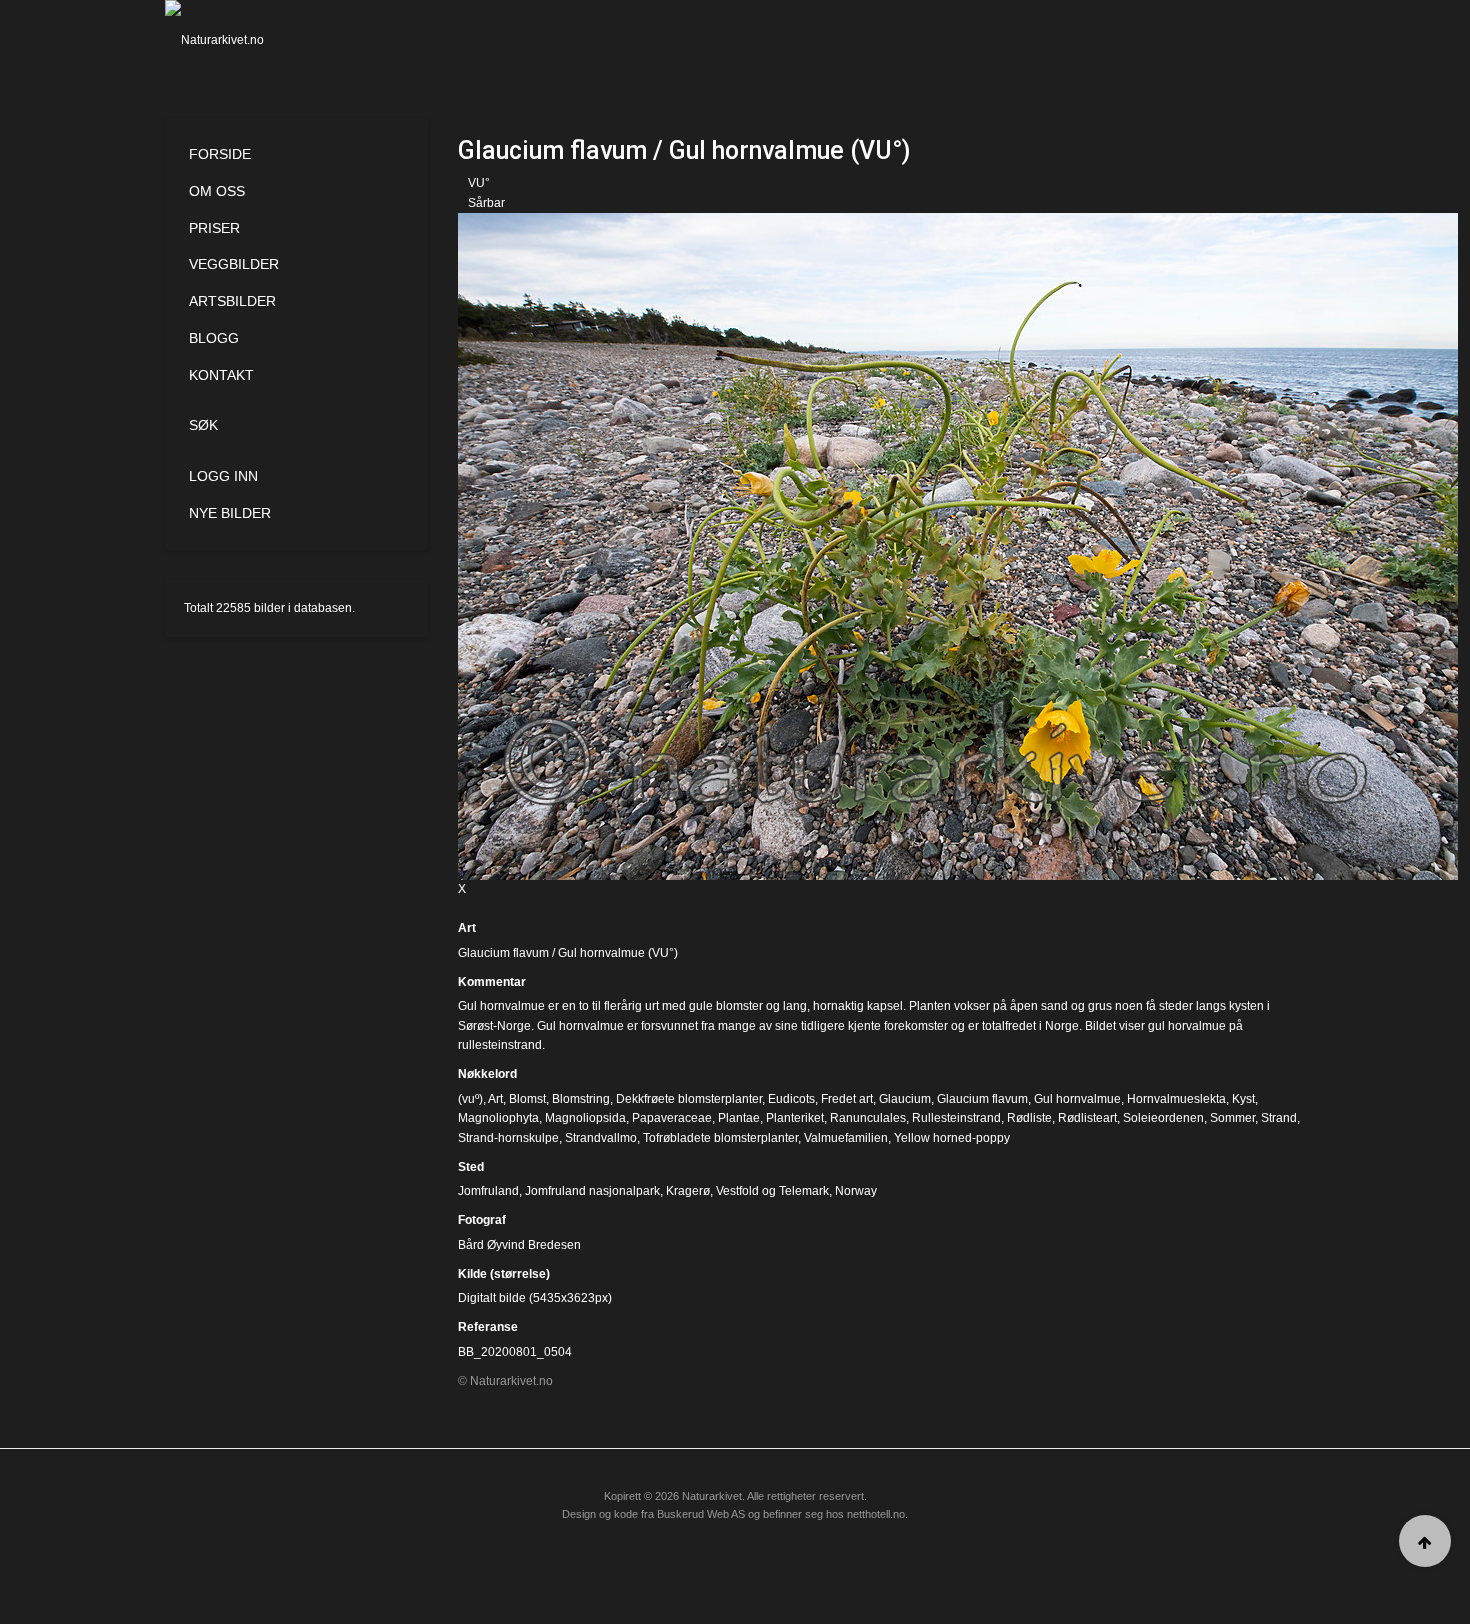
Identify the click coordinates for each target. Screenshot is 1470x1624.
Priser (214, 228)
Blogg (214, 338)
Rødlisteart (1087, 1118)
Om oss (217, 191)
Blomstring (581, 1099)
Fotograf (482, 1220)
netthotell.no (876, 1514)
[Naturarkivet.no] (247, 40)
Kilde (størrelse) (504, 1274)
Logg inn (223, 476)
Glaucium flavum (982, 1099)
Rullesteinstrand (956, 1118)
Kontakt (221, 375)
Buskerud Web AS (701, 1514)
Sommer (1232, 1118)
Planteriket (795, 1118)
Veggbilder (234, 264)
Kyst (1243, 1099)
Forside (220, 154)
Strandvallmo (601, 1138)
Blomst (527, 1099)
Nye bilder (230, 513)
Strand (1279, 1118)
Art (467, 928)
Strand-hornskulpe (508, 1138)
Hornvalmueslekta (1176, 1099)
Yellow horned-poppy (952, 1138)
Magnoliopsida (585, 1118)
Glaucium (905, 1099)
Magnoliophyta (498, 1118)
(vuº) (470, 1099)
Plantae (739, 1118)
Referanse (488, 1327)
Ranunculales (868, 1118)
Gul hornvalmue (1077, 1099)
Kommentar (492, 982)
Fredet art (847, 1099)
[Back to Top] (1425, 1541)
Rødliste (1029, 1118)
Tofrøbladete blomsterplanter (720, 1138)
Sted (471, 1167)
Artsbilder (232, 301)
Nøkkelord (487, 1074)
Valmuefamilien (846, 1138)
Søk (203, 425)
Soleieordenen (1163, 1118)
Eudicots (791, 1099)
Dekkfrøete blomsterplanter (689, 1099)
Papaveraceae (672, 1118)
